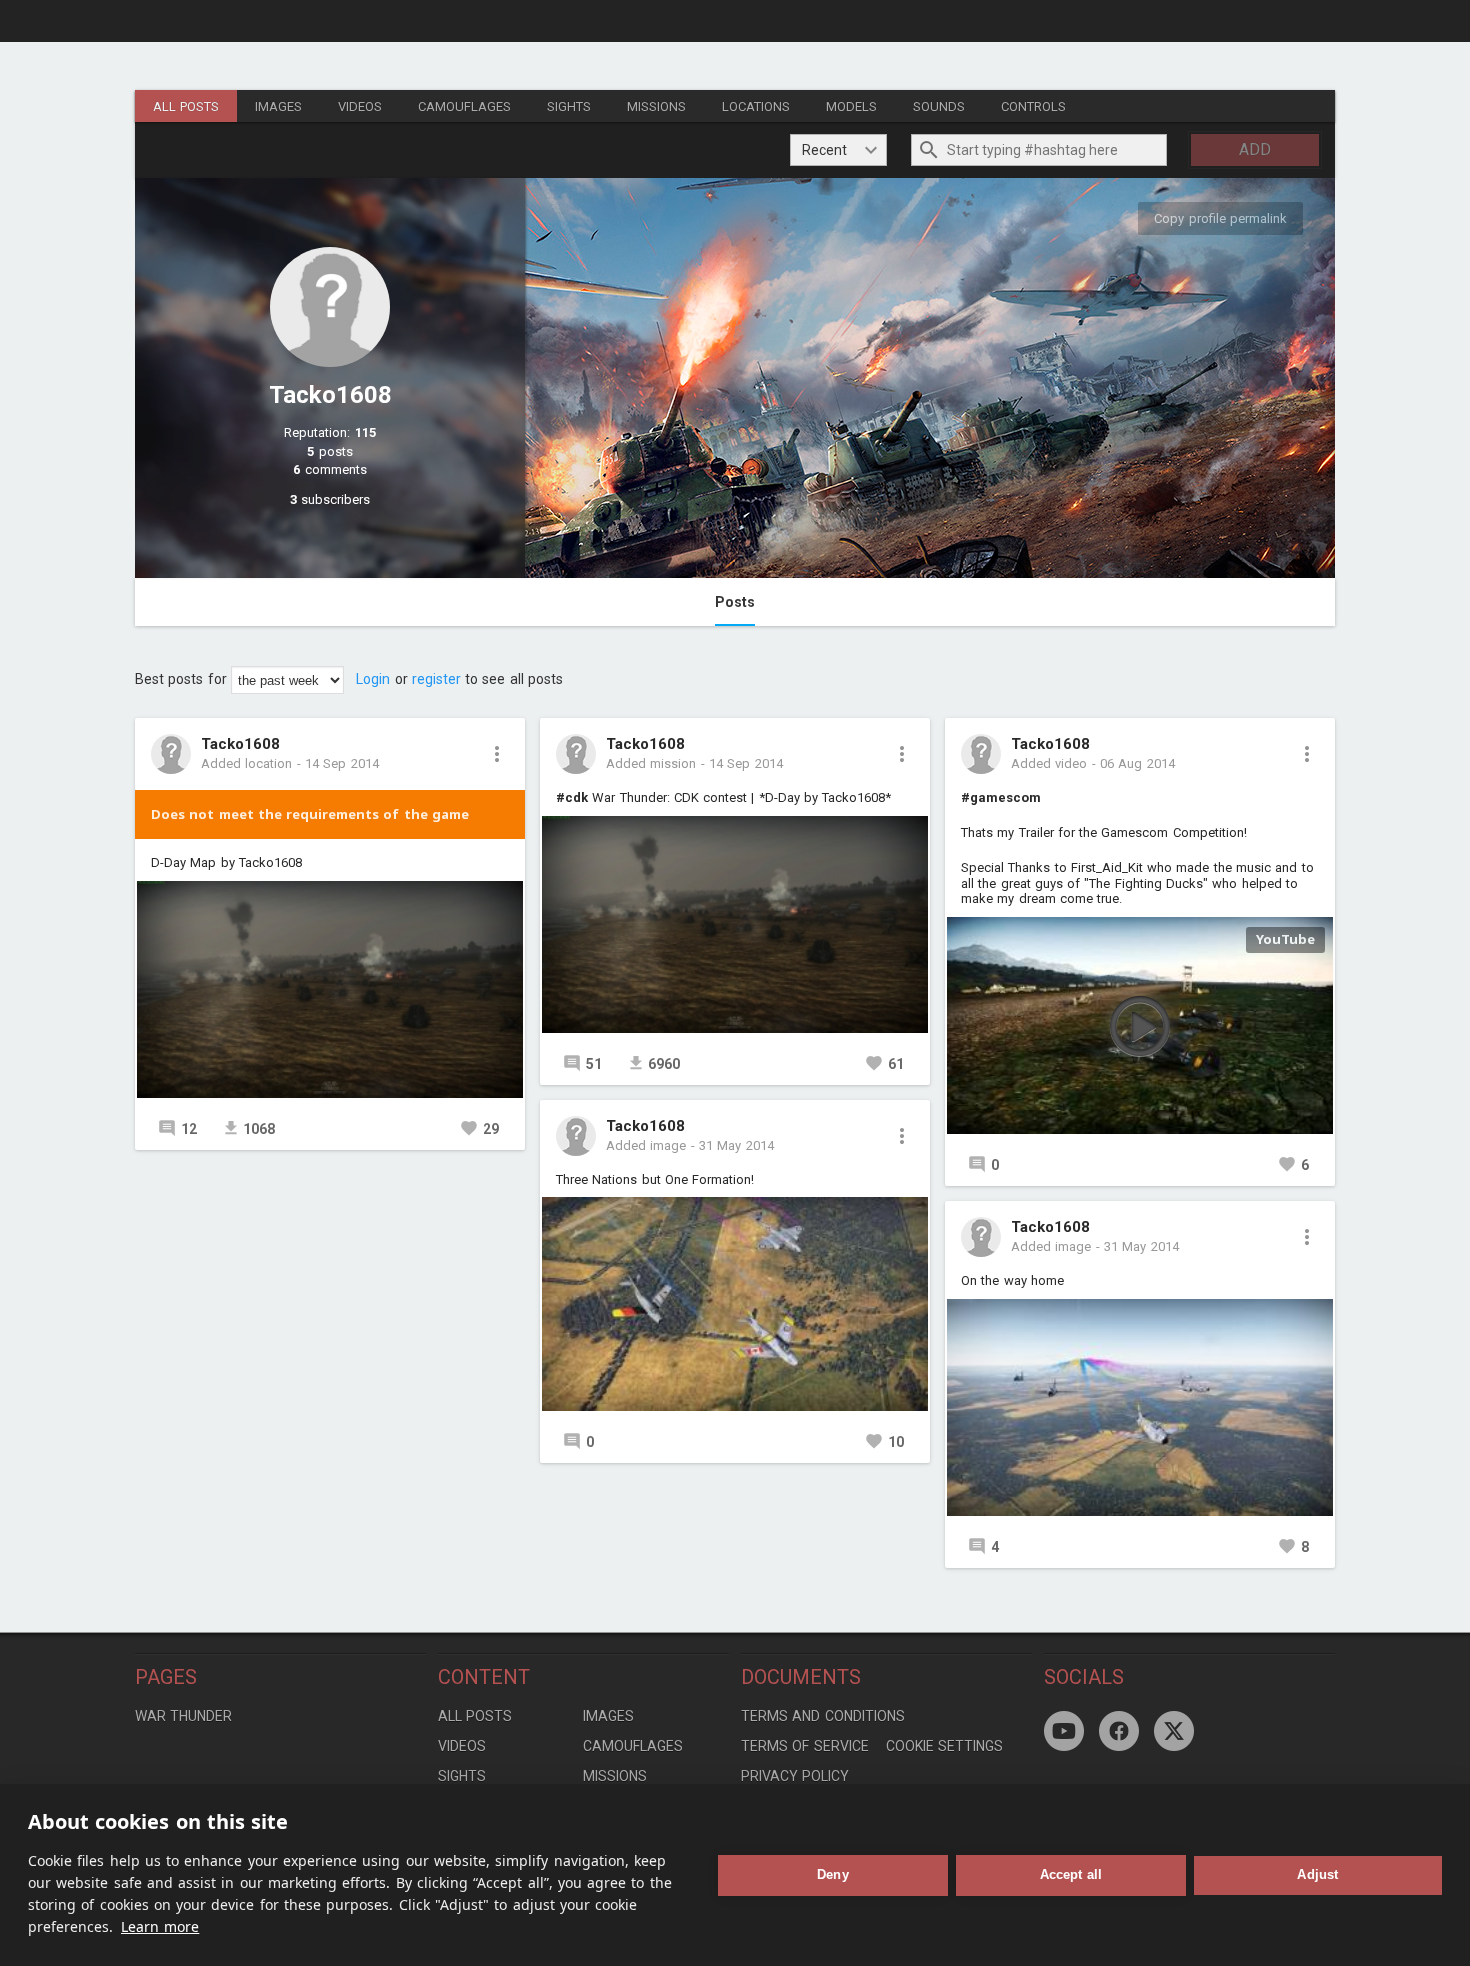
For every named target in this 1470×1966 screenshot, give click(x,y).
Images (278, 106)
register (436, 679)
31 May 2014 (736, 1145)
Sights (569, 106)
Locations (756, 106)
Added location (246, 763)
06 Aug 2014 (1137, 763)
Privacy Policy (795, 1776)
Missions (656, 106)
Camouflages (464, 106)
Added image (646, 1145)
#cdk (572, 797)
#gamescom (1001, 797)
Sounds (939, 106)
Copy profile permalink (1220, 218)
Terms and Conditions (823, 1716)
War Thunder (183, 1716)
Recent (824, 150)
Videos (360, 106)
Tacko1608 (240, 745)
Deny (833, 1874)
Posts (735, 602)
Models (851, 106)
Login (373, 679)
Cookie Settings (944, 1746)
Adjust (1317, 1874)
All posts (186, 106)
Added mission (651, 763)
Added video (1049, 763)
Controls (1033, 106)
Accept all (1071, 1874)
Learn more (160, 1926)
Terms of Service (805, 1746)
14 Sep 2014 (342, 763)
